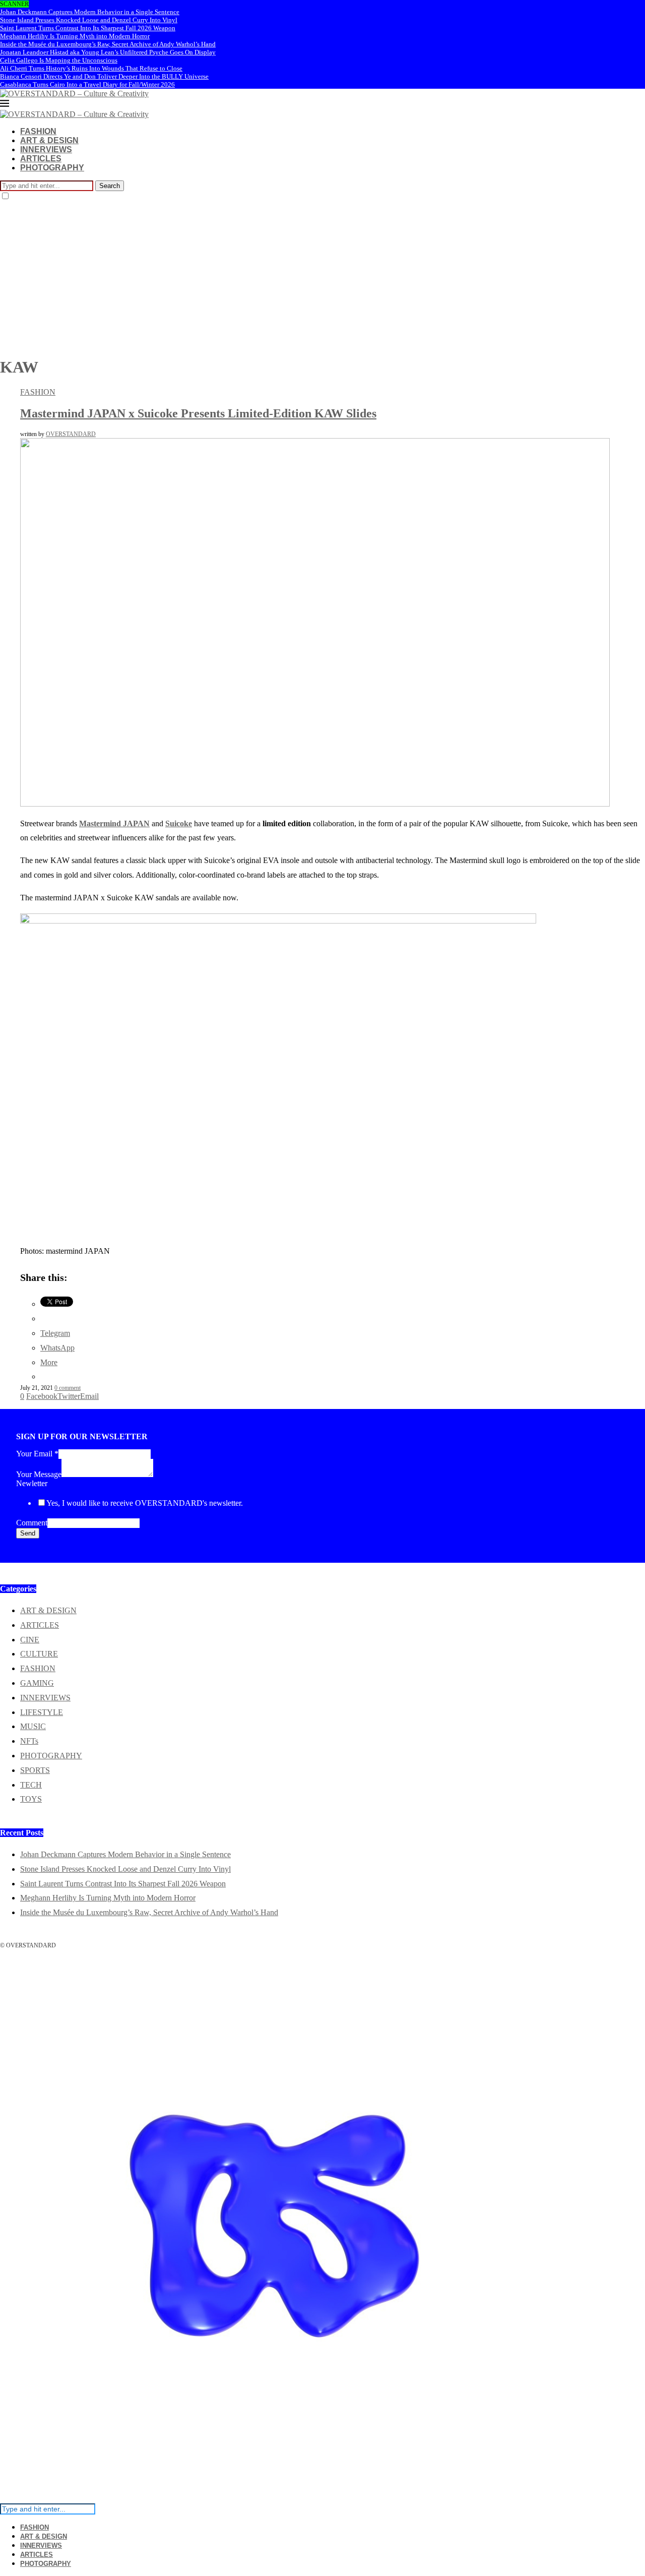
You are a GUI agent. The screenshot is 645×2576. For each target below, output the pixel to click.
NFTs (29, 1741)
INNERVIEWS (46, 149)
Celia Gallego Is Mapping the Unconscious (59, 60)
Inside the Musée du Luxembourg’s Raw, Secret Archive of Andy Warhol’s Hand (108, 44)
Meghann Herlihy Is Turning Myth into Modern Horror (75, 36)
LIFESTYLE (42, 1712)
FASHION (38, 131)
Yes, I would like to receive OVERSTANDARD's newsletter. (145, 1503)
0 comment (68, 1388)
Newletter (32, 1483)
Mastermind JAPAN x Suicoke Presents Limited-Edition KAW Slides (198, 413)
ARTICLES (41, 159)
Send (28, 1533)
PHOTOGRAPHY (52, 168)
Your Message (39, 1474)
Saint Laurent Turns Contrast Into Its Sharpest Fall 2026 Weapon (88, 28)
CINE (30, 1640)
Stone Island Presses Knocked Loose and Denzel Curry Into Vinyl (89, 20)
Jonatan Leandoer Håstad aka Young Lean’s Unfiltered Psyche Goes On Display (108, 52)
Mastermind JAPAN (114, 823)
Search (110, 186)
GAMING (37, 1683)
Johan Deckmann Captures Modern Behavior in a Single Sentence (90, 12)
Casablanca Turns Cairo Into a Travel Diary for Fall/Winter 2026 (87, 84)
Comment (32, 1523)
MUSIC (33, 1726)
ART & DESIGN (49, 140)
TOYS (31, 1799)
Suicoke (179, 823)
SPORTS (35, 1770)
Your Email (37, 1454)
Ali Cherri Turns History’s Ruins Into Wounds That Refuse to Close (91, 68)
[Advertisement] (322, 277)
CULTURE (39, 1654)
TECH (31, 1785)
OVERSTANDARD (71, 434)
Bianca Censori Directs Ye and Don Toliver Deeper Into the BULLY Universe (104, 76)
